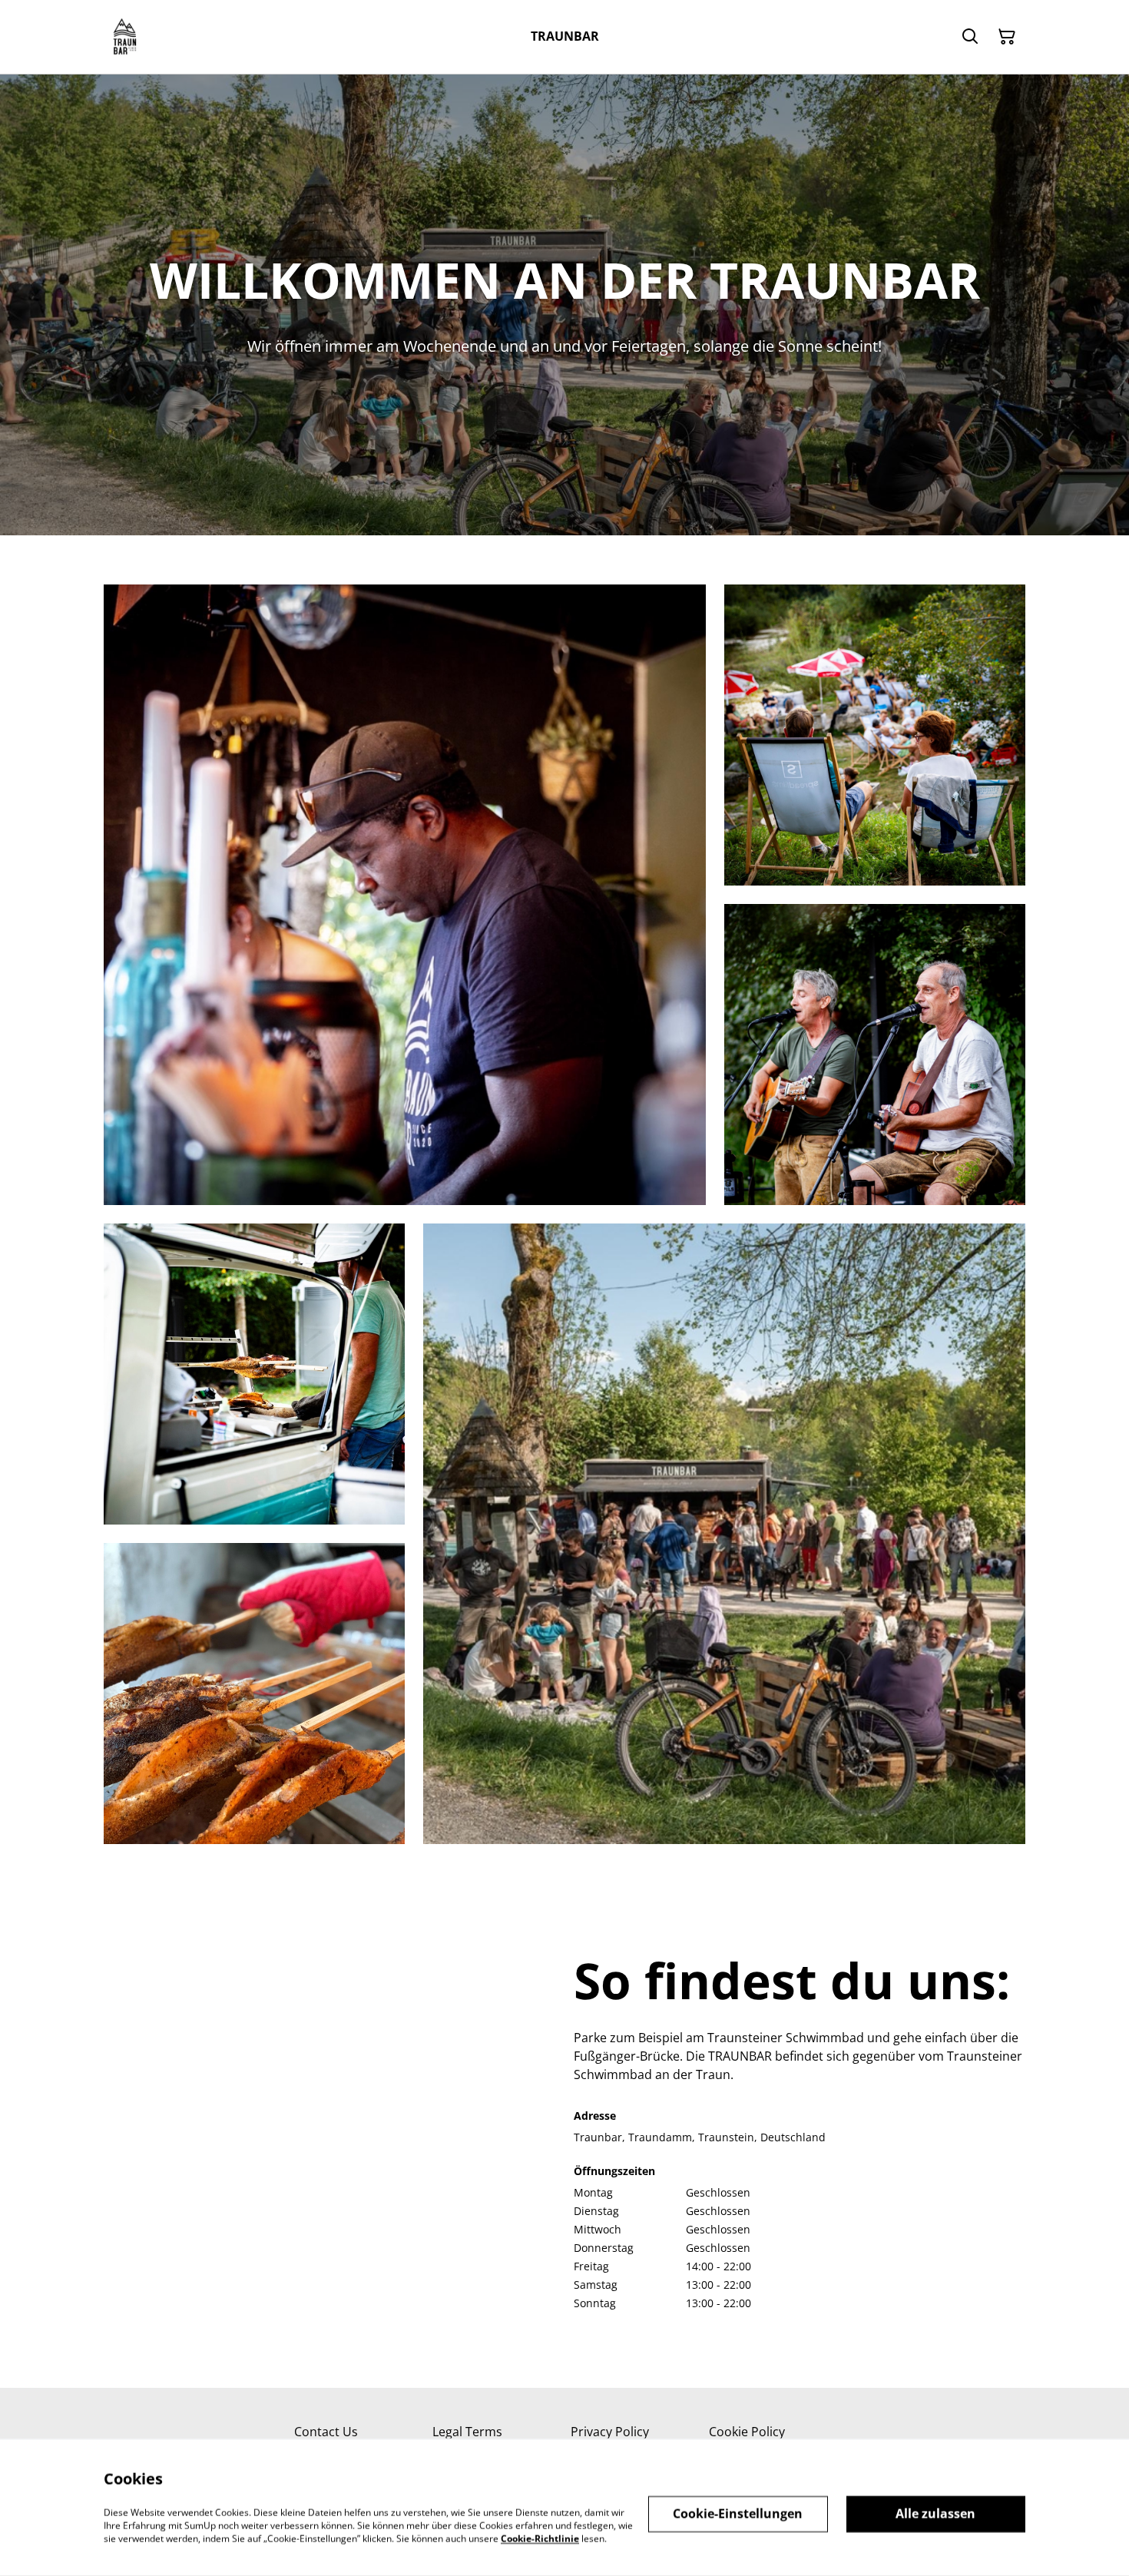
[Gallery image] (405, 895)
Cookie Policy (747, 2432)
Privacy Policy (610, 2432)
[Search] (970, 37)
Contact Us (326, 2432)
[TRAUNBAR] (125, 37)
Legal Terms (467, 2432)
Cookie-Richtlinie (540, 2538)
